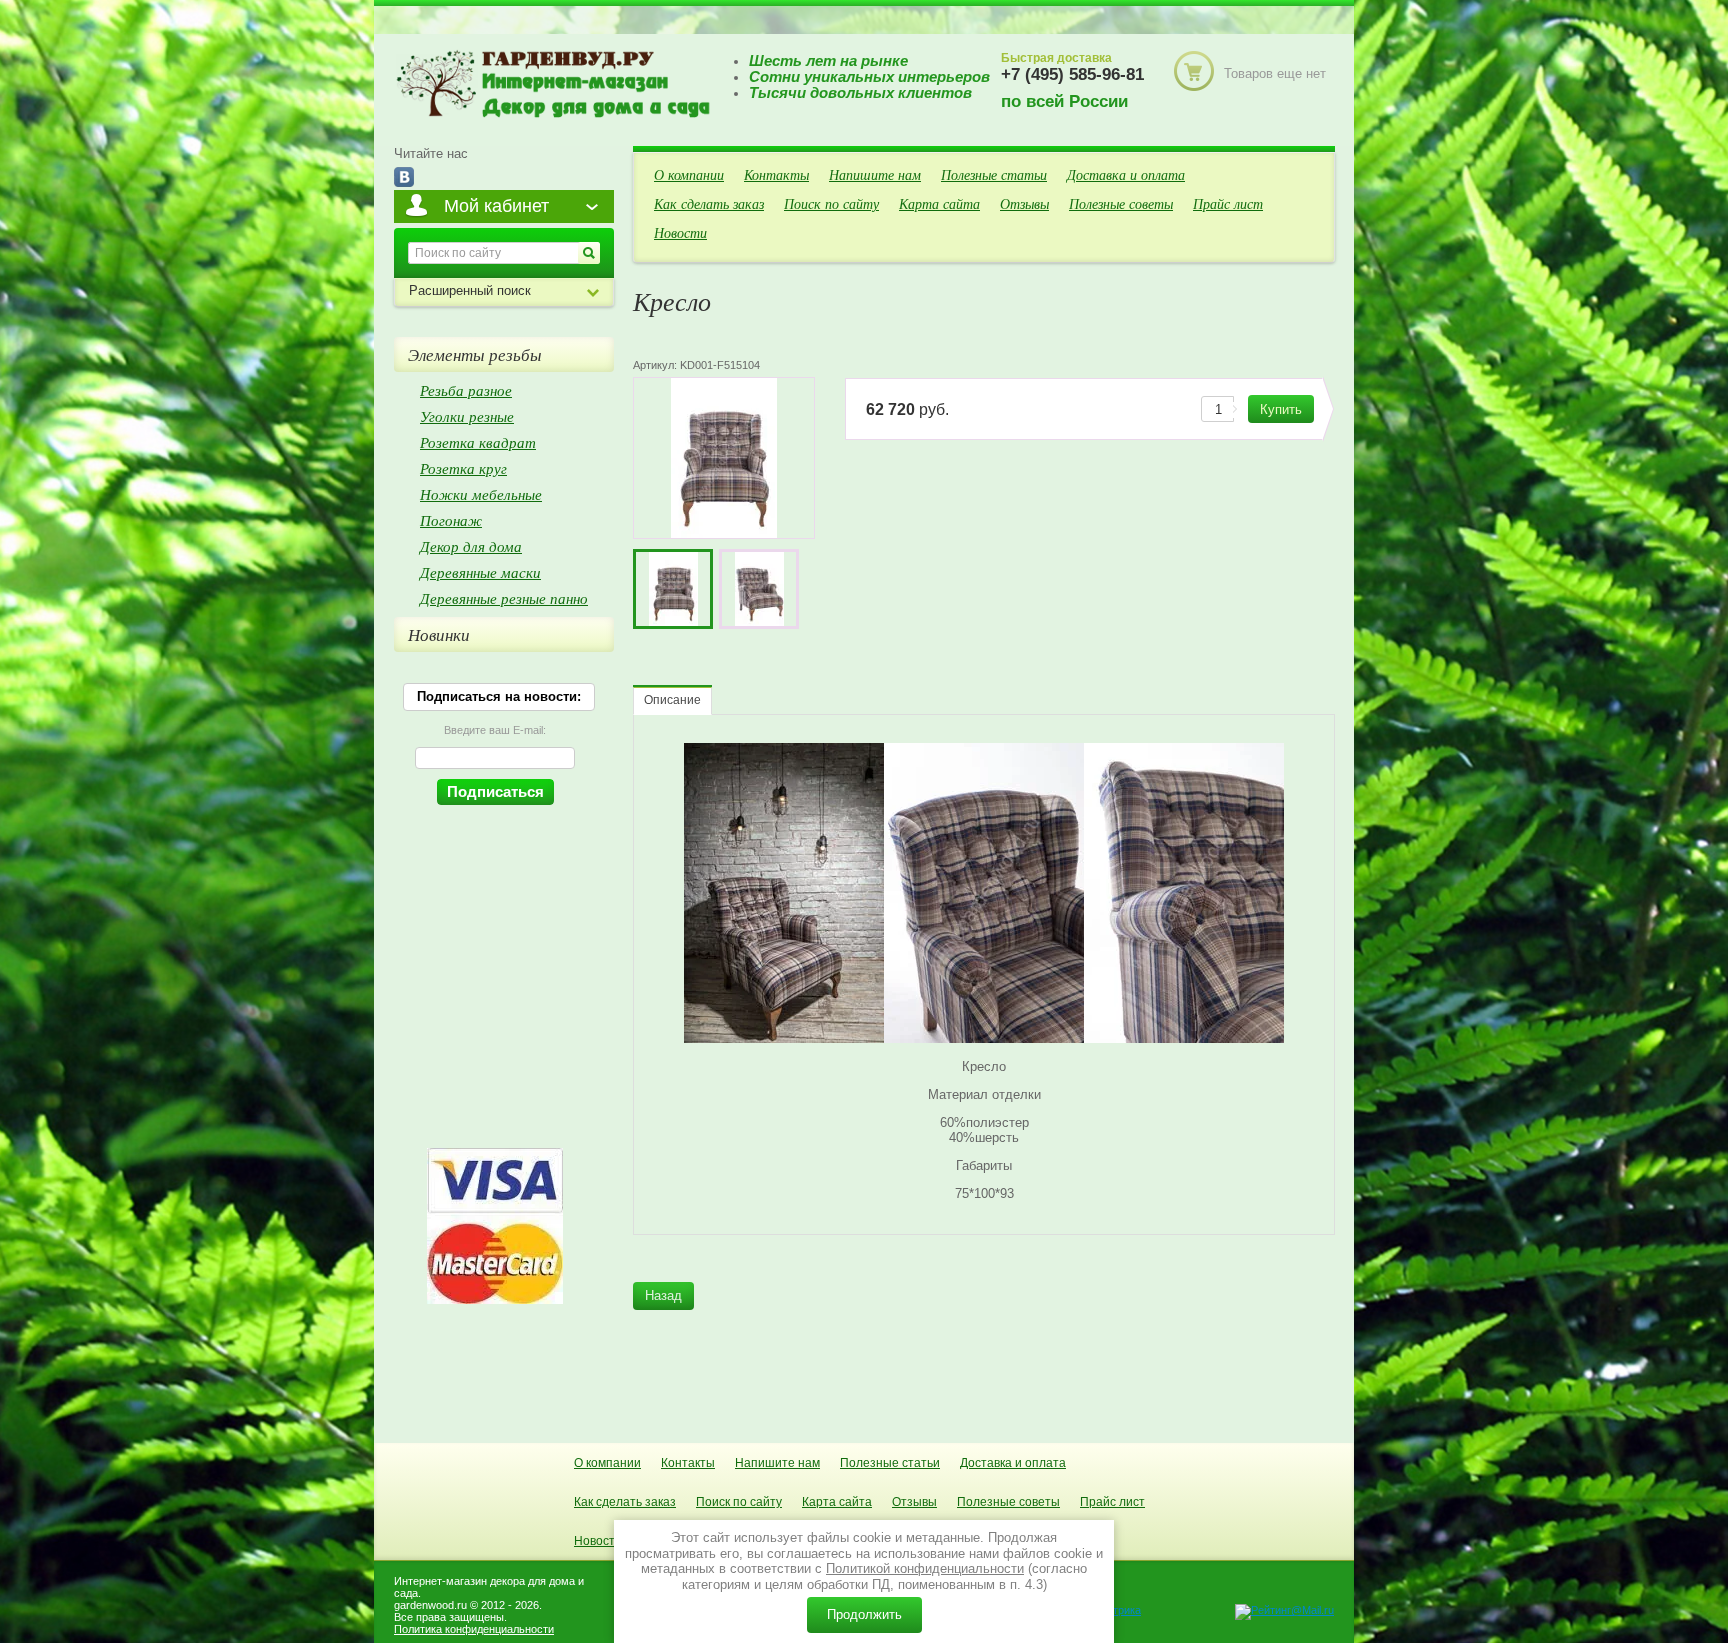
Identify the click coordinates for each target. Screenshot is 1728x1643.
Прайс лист (1228, 203)
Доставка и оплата (1126, 174)
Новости (680, 232)
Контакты (776, 174)
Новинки (439, 634)
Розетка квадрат (478, 442)
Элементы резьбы (475, 354)
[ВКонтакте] (404, 178)
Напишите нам (875, 174)
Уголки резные (467, 416)
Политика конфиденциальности (474, 1629)
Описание (672, 700)
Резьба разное (466, 390)
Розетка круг (463, 468)
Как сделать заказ (709, 203)
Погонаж (451, 520)
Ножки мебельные (481, 494)
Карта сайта (939, 203)
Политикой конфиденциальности (925, 1568)
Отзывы (1024, 203)
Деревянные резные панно (504, 598)
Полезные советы (1121, 203)
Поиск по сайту (831, 203)
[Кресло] (673, 589)
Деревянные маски (480, 572)
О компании (689, 174)
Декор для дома (471, 546)
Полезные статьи (994, 174)
